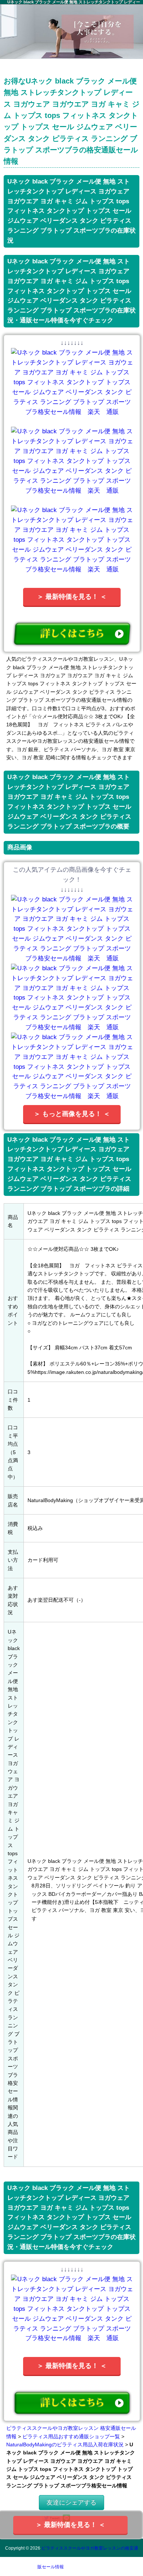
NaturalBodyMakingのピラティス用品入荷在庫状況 (65, 2445)
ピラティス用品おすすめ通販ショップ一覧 (71, 2436)
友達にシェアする (71, 2503)
